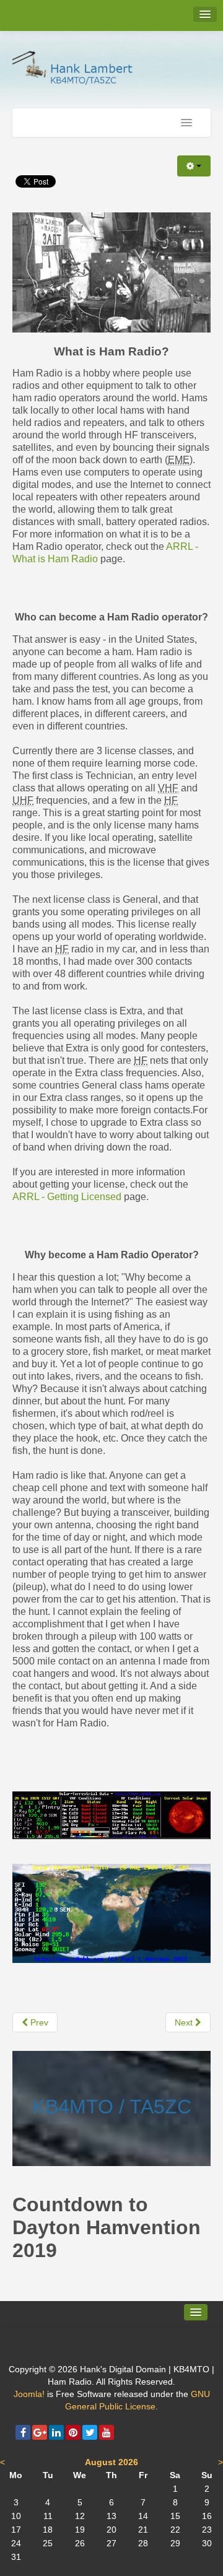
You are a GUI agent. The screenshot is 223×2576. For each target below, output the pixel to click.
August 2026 (111, 2462)
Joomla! (29, 2394)
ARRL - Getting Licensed (67, 1197)
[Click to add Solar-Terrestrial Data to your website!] (111, 1814)
